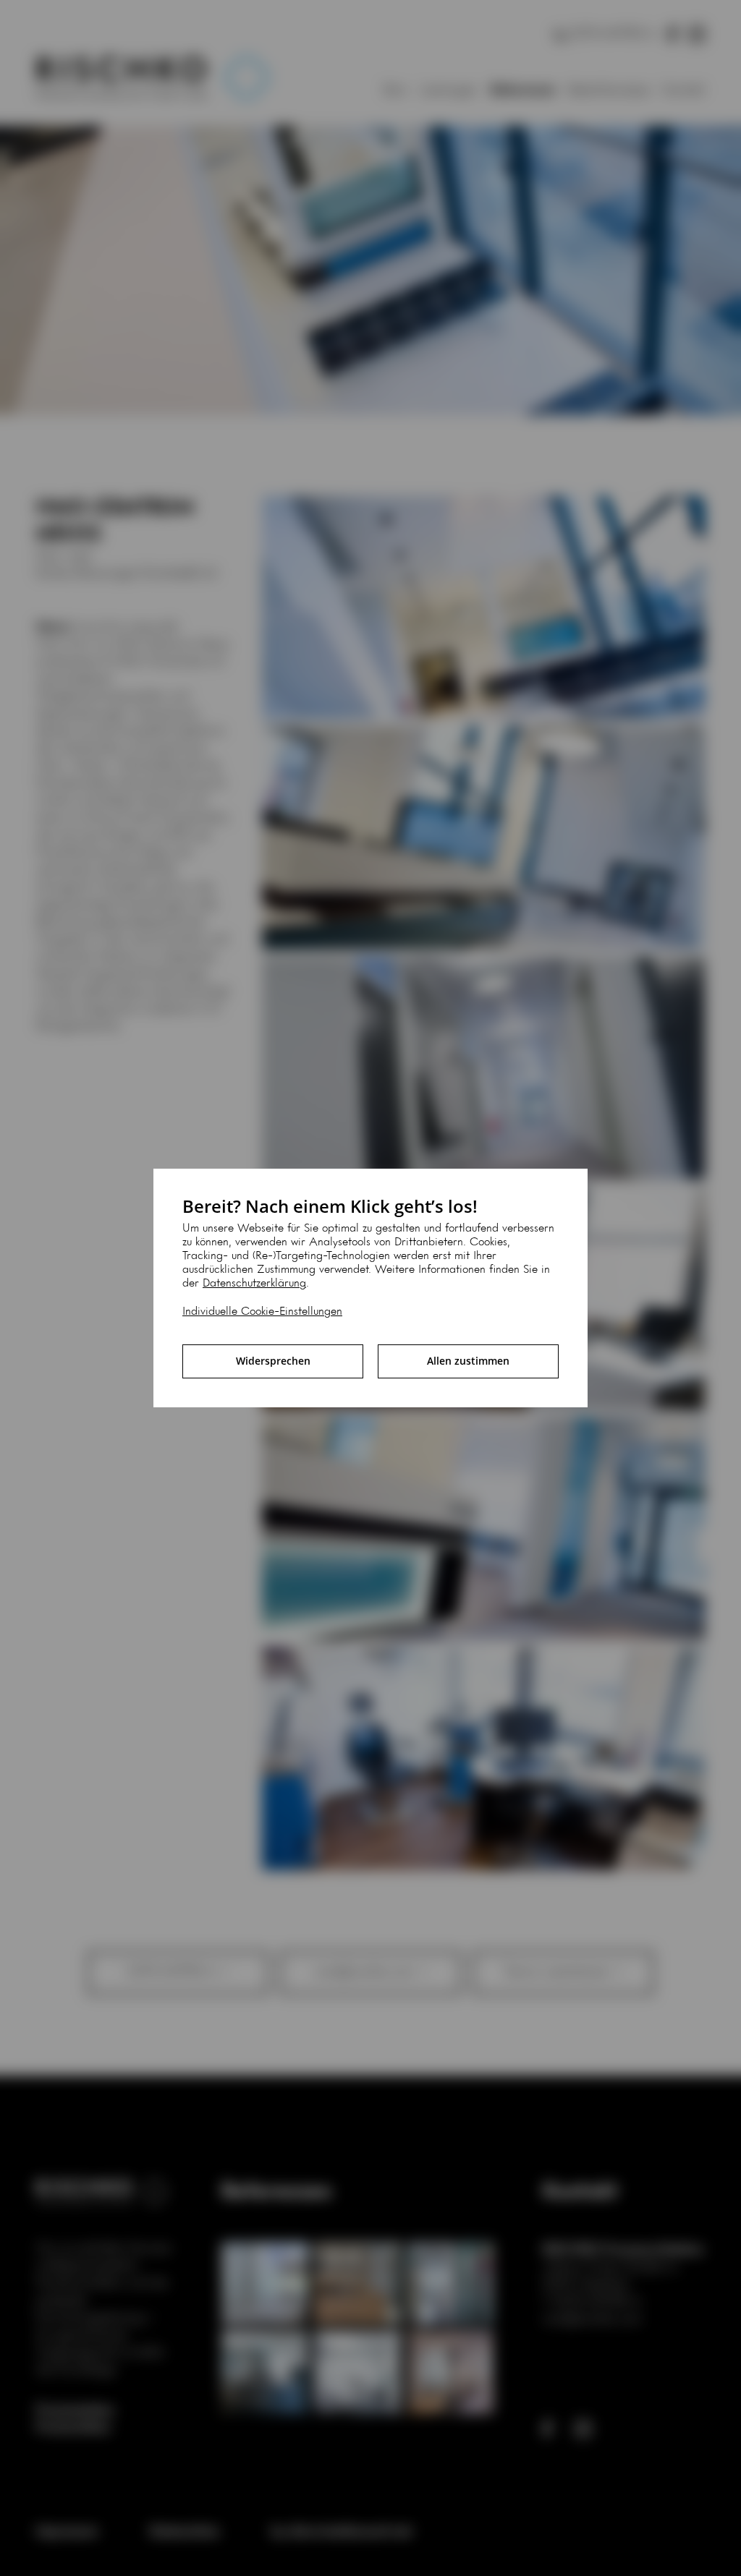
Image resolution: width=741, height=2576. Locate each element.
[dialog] (370, 1288)
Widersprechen (273, 1361)
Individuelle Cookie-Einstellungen (262, 1312)
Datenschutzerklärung (254, 1284)
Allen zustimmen (468, 1361)
